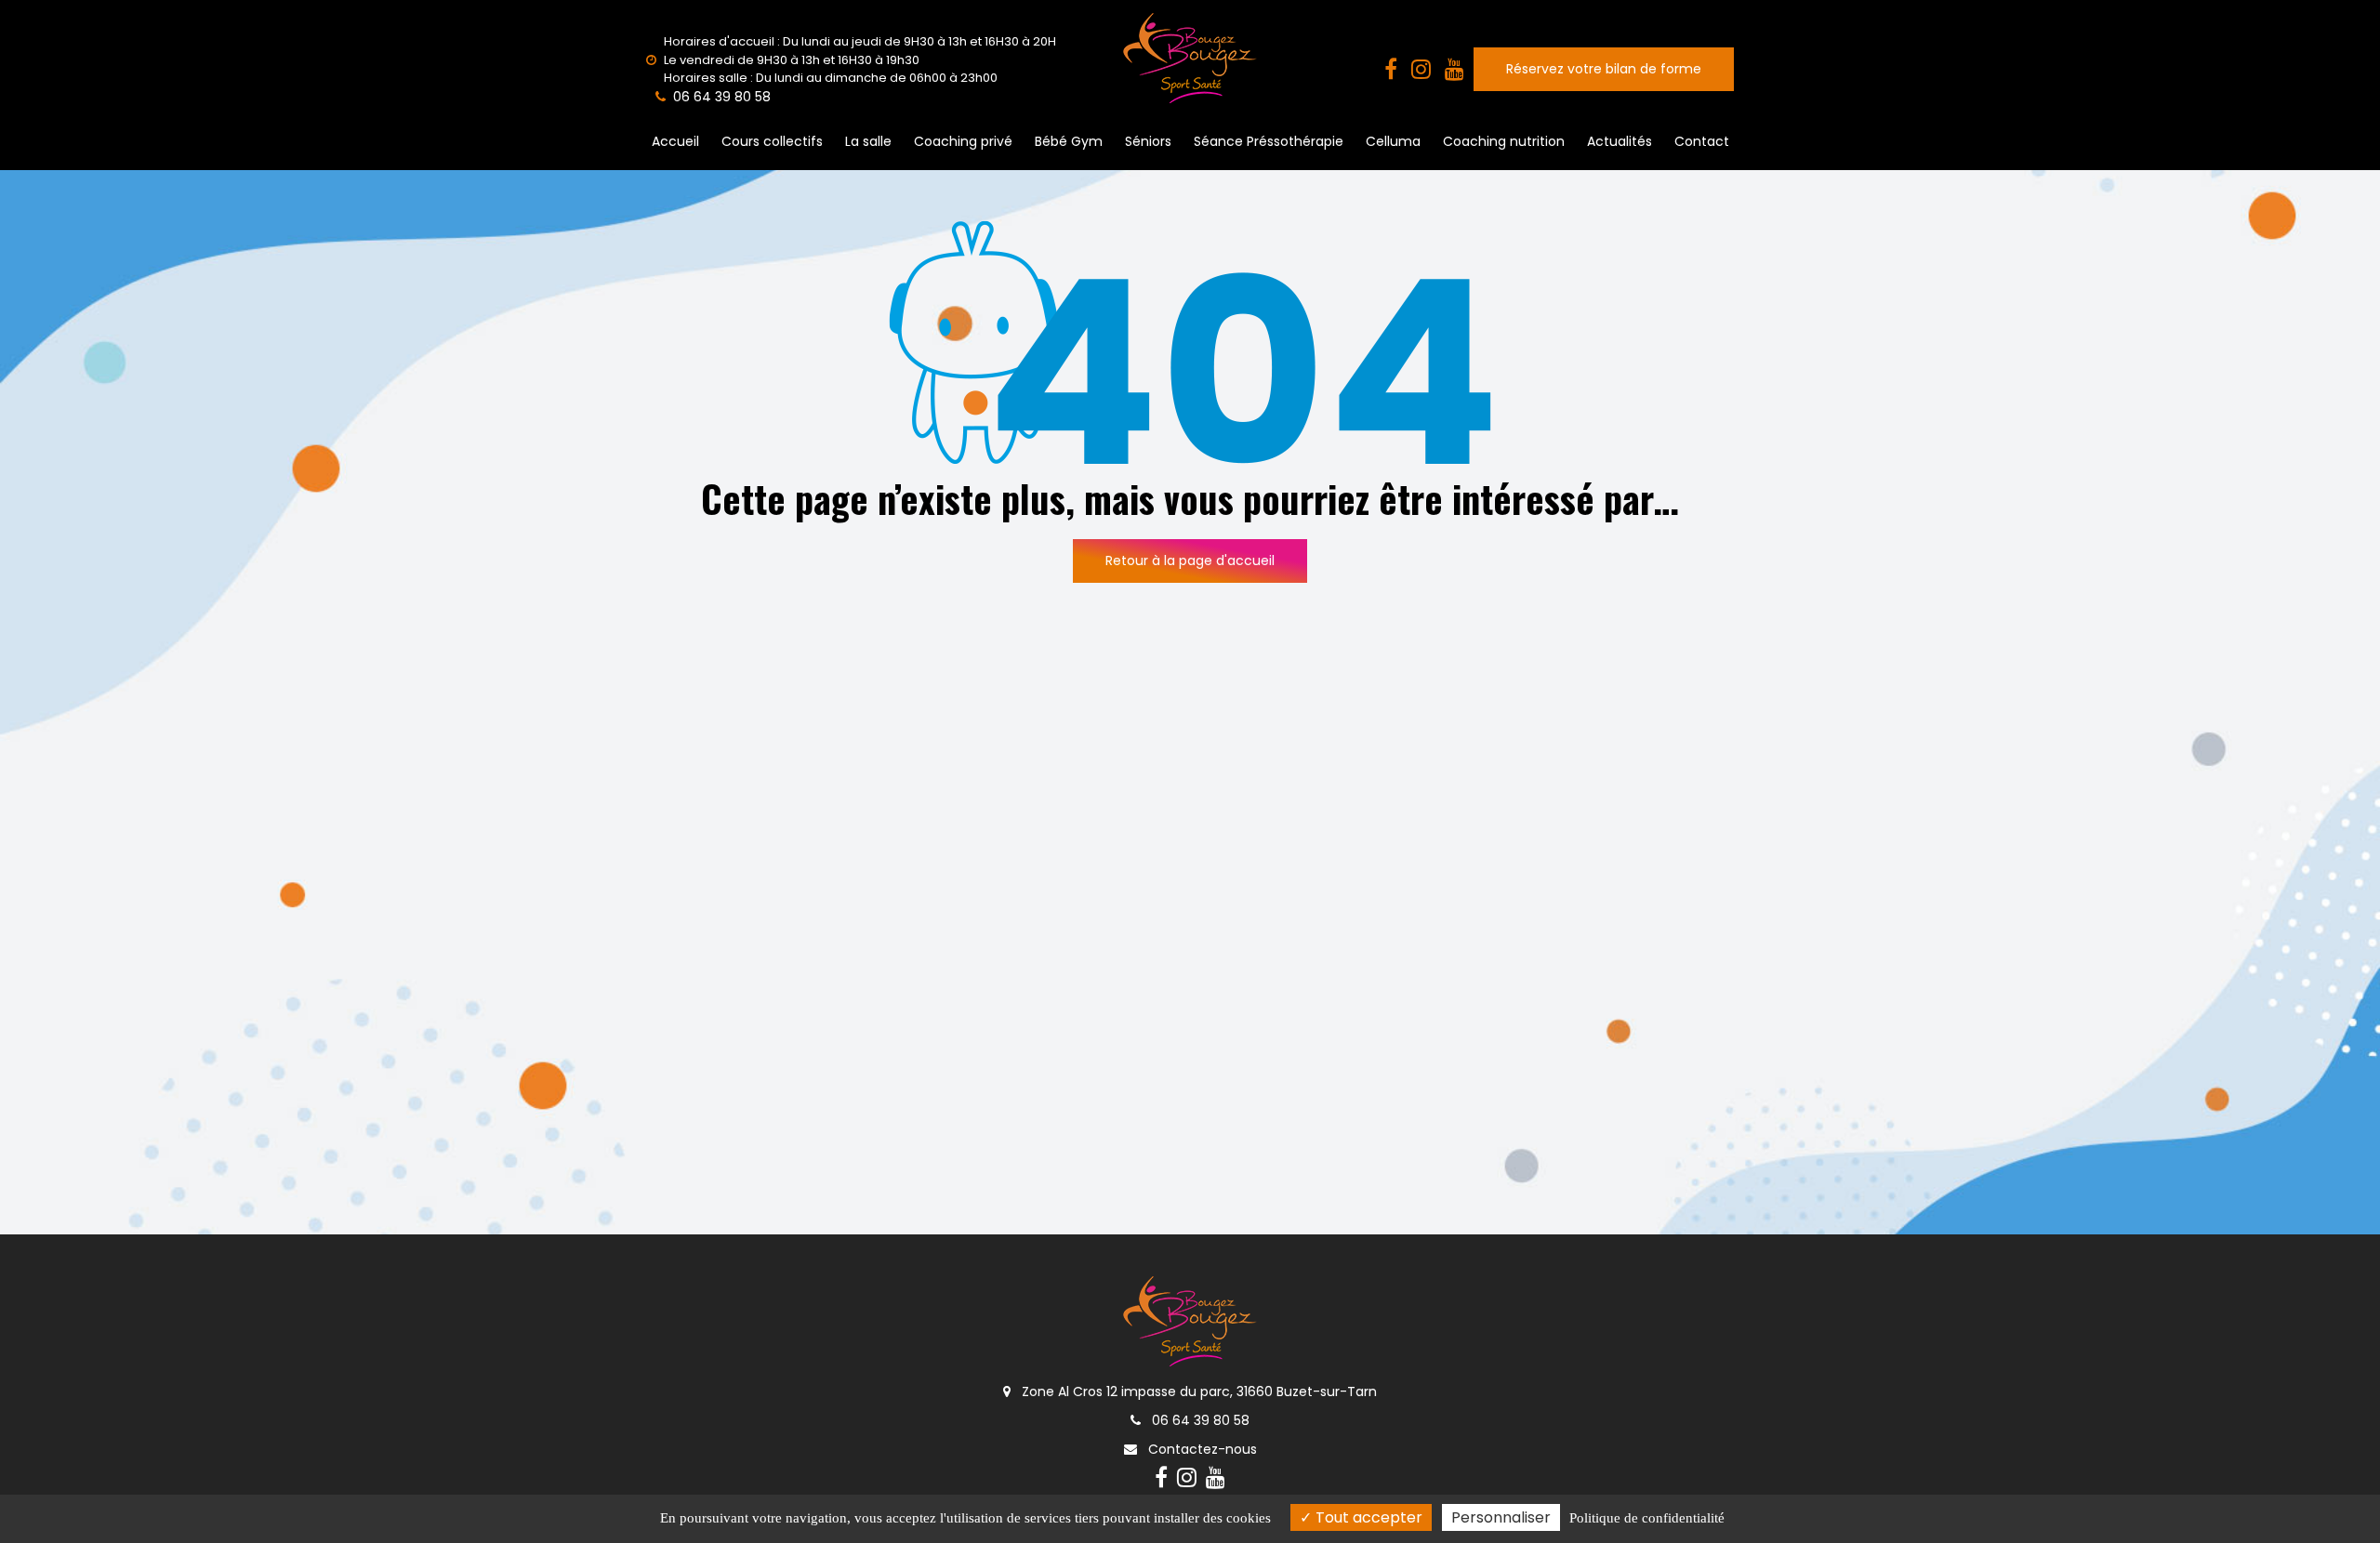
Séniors (1148, 141)
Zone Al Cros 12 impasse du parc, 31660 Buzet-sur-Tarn (1197, 1391)
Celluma (1393, 141)
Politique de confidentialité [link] (1647, 1518)
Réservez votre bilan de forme (1604, 69)
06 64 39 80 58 (1199, 1420)
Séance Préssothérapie (1269, 141)
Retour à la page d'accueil (1190, 560)
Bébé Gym (1069, 141)
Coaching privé (963, 141)
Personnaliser (1501, 1517)
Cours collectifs (772, 141)
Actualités (1620, 141)
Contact (1702, 141)
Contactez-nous (1201, 1449)
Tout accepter (1367, 1517)
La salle (868, 141)
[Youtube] (1454, 70)
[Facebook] (1391, 70)
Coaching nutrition (1504, 141)
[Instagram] (1421, 70)
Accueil (675, 141)
